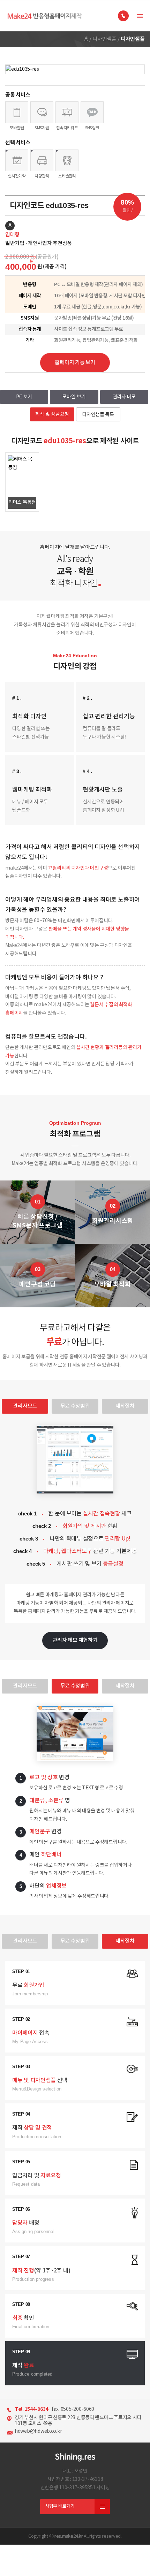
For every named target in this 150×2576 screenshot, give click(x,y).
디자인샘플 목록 (98, 415)
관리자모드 (25, 1406)
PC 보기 (24, 397)
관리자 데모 (124, 397)
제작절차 (125, 1406)
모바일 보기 (74, 397)
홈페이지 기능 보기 (75, 363)
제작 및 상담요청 (52, 414)
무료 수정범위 (75, 1406)
